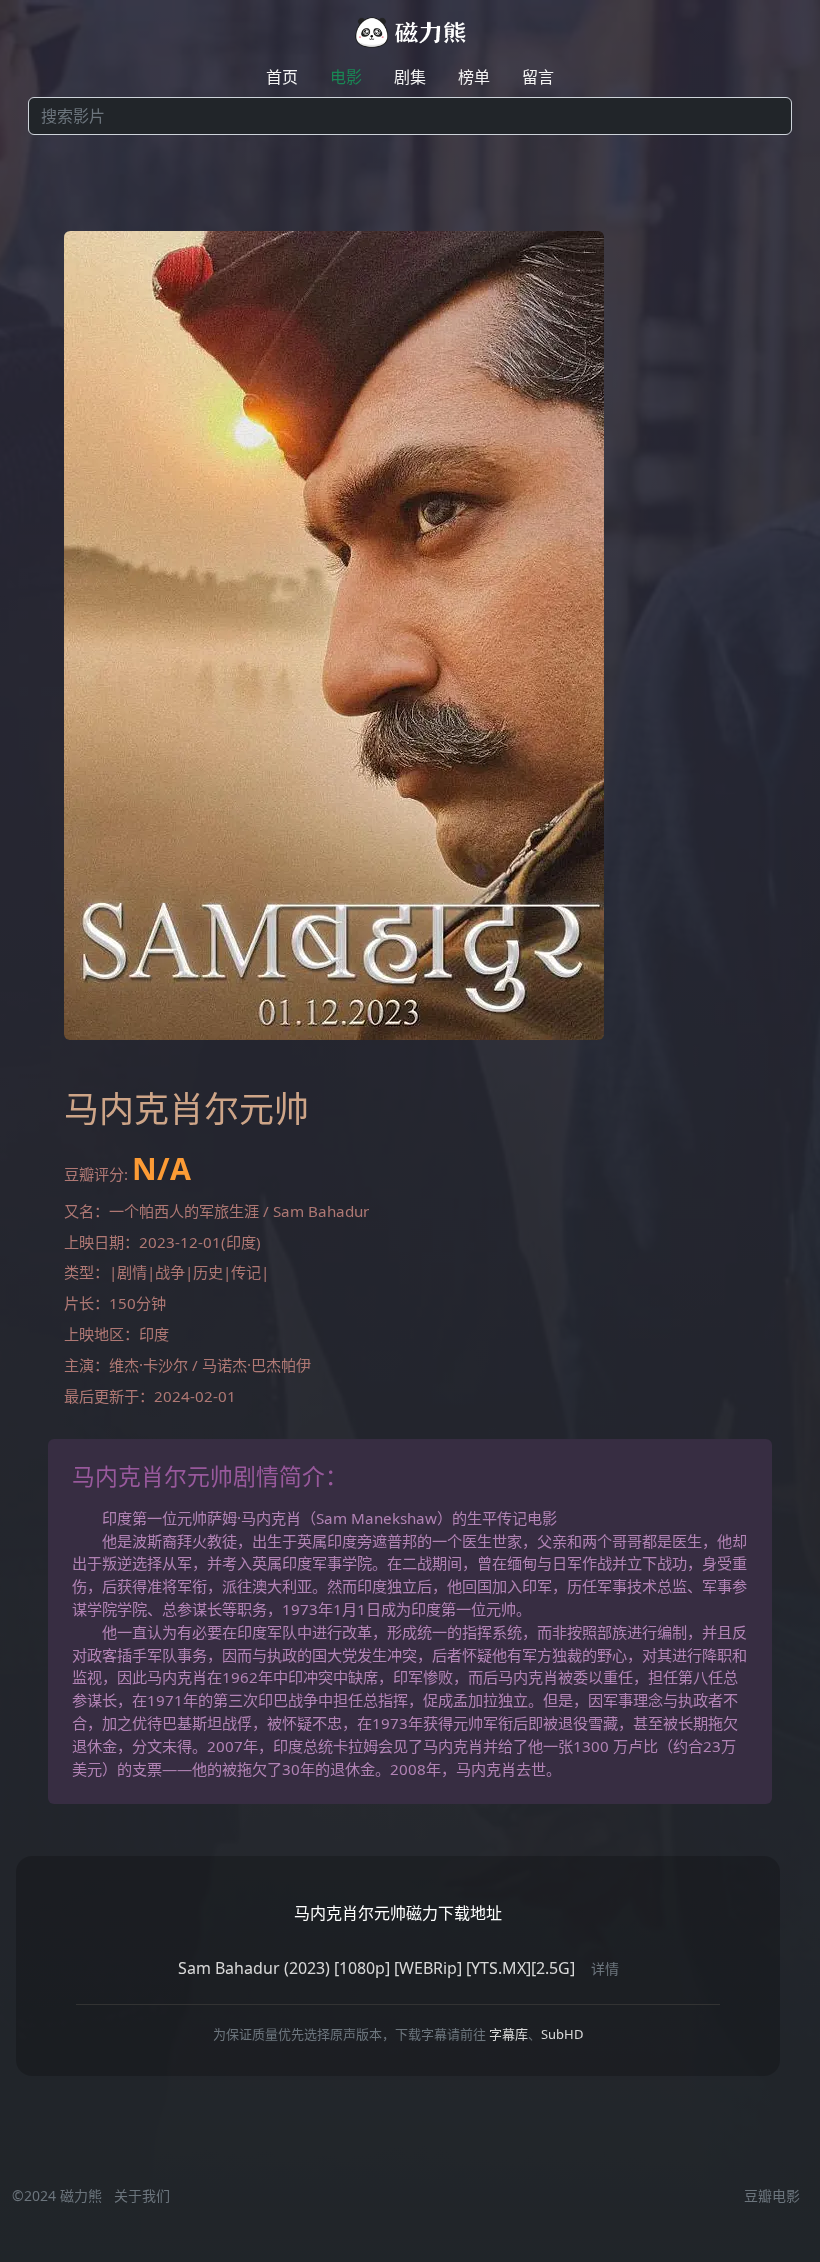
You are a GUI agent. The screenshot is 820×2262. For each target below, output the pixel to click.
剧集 (410, 77)
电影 (346, 77)
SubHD (562, 2034)
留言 (538, 77)
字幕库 (508, 2034)
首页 (282, 77)
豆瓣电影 (772, 2195)
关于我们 (142, 2195)
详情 (605, 1968)
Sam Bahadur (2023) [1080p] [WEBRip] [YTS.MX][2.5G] (376, 1968)
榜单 (474, 77)
